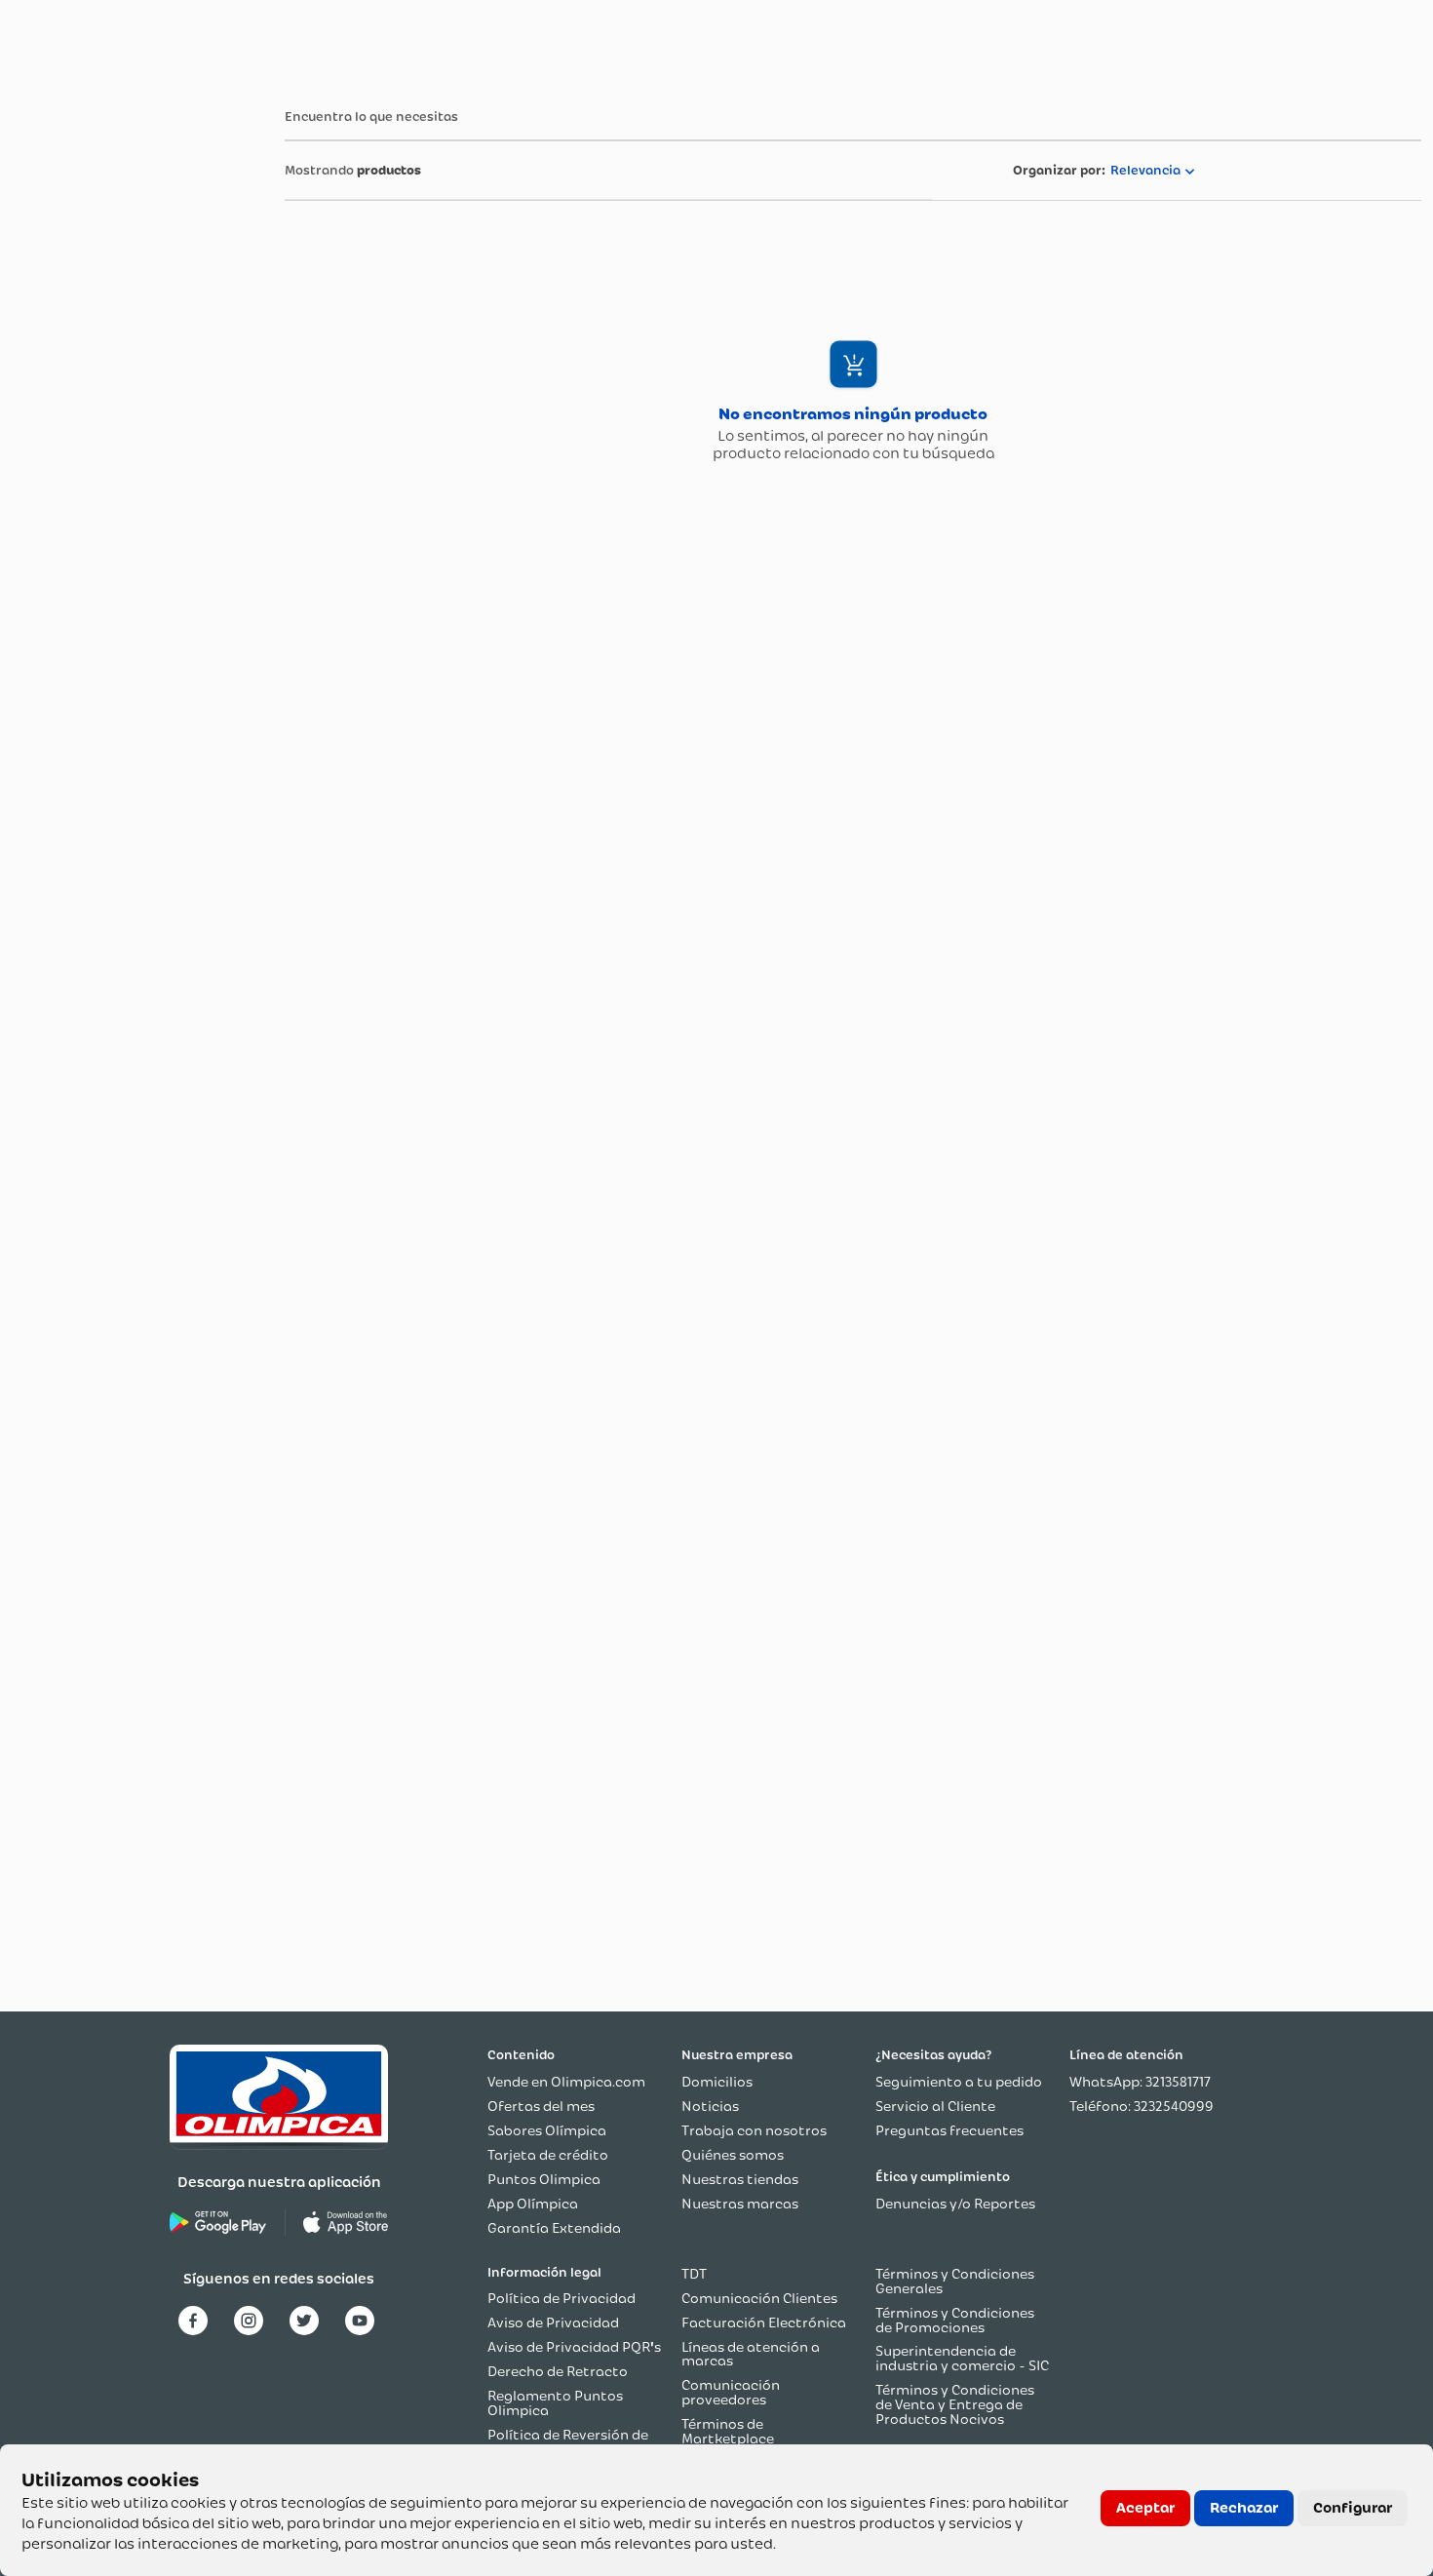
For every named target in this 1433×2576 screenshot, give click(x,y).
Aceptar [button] (1145, 2508)
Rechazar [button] (1244, 2508)
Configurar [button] (1353, 2508)
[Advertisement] (90, 379)
